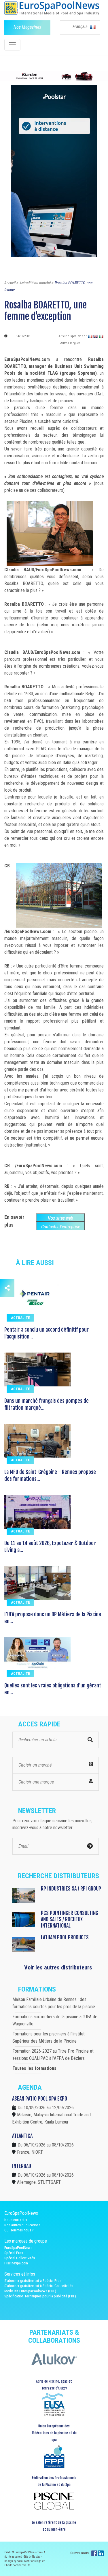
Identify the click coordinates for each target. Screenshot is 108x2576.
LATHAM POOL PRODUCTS (65, 1937)
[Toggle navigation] (12, 45)
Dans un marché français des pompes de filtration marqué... (47, 1404)
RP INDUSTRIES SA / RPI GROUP (71, 1889)
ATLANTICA (22, 2136)
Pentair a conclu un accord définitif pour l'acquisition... (47, 1333)
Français (81, 27)
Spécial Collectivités (20, 2258)
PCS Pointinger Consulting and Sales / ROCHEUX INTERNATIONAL (70, 1919)
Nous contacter (16, 2220)
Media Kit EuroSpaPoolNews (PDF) (30, 2291)
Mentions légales (35, 2561)
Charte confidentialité (17, 2565)
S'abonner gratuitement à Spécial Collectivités (39, 2286)
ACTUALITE (20, 1318)
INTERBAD (22, 2166)
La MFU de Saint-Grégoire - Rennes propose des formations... (50, 1475)
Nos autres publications (22, 2225)
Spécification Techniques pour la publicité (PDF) (40, 2296)
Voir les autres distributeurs (58, 1967)
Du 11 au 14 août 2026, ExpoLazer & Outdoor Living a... (50, 1547)
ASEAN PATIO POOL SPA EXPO (40, 2099)
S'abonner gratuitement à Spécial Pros (33, 2281)
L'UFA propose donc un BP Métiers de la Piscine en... (53, 1618)
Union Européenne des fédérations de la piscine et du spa (54, 2433)
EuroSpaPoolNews (18, 2248)
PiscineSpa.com (16, 2263)
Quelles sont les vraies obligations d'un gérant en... (53, 1689)
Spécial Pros (14, 2253)
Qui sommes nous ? (19, 2230)
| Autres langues (70, 343)
